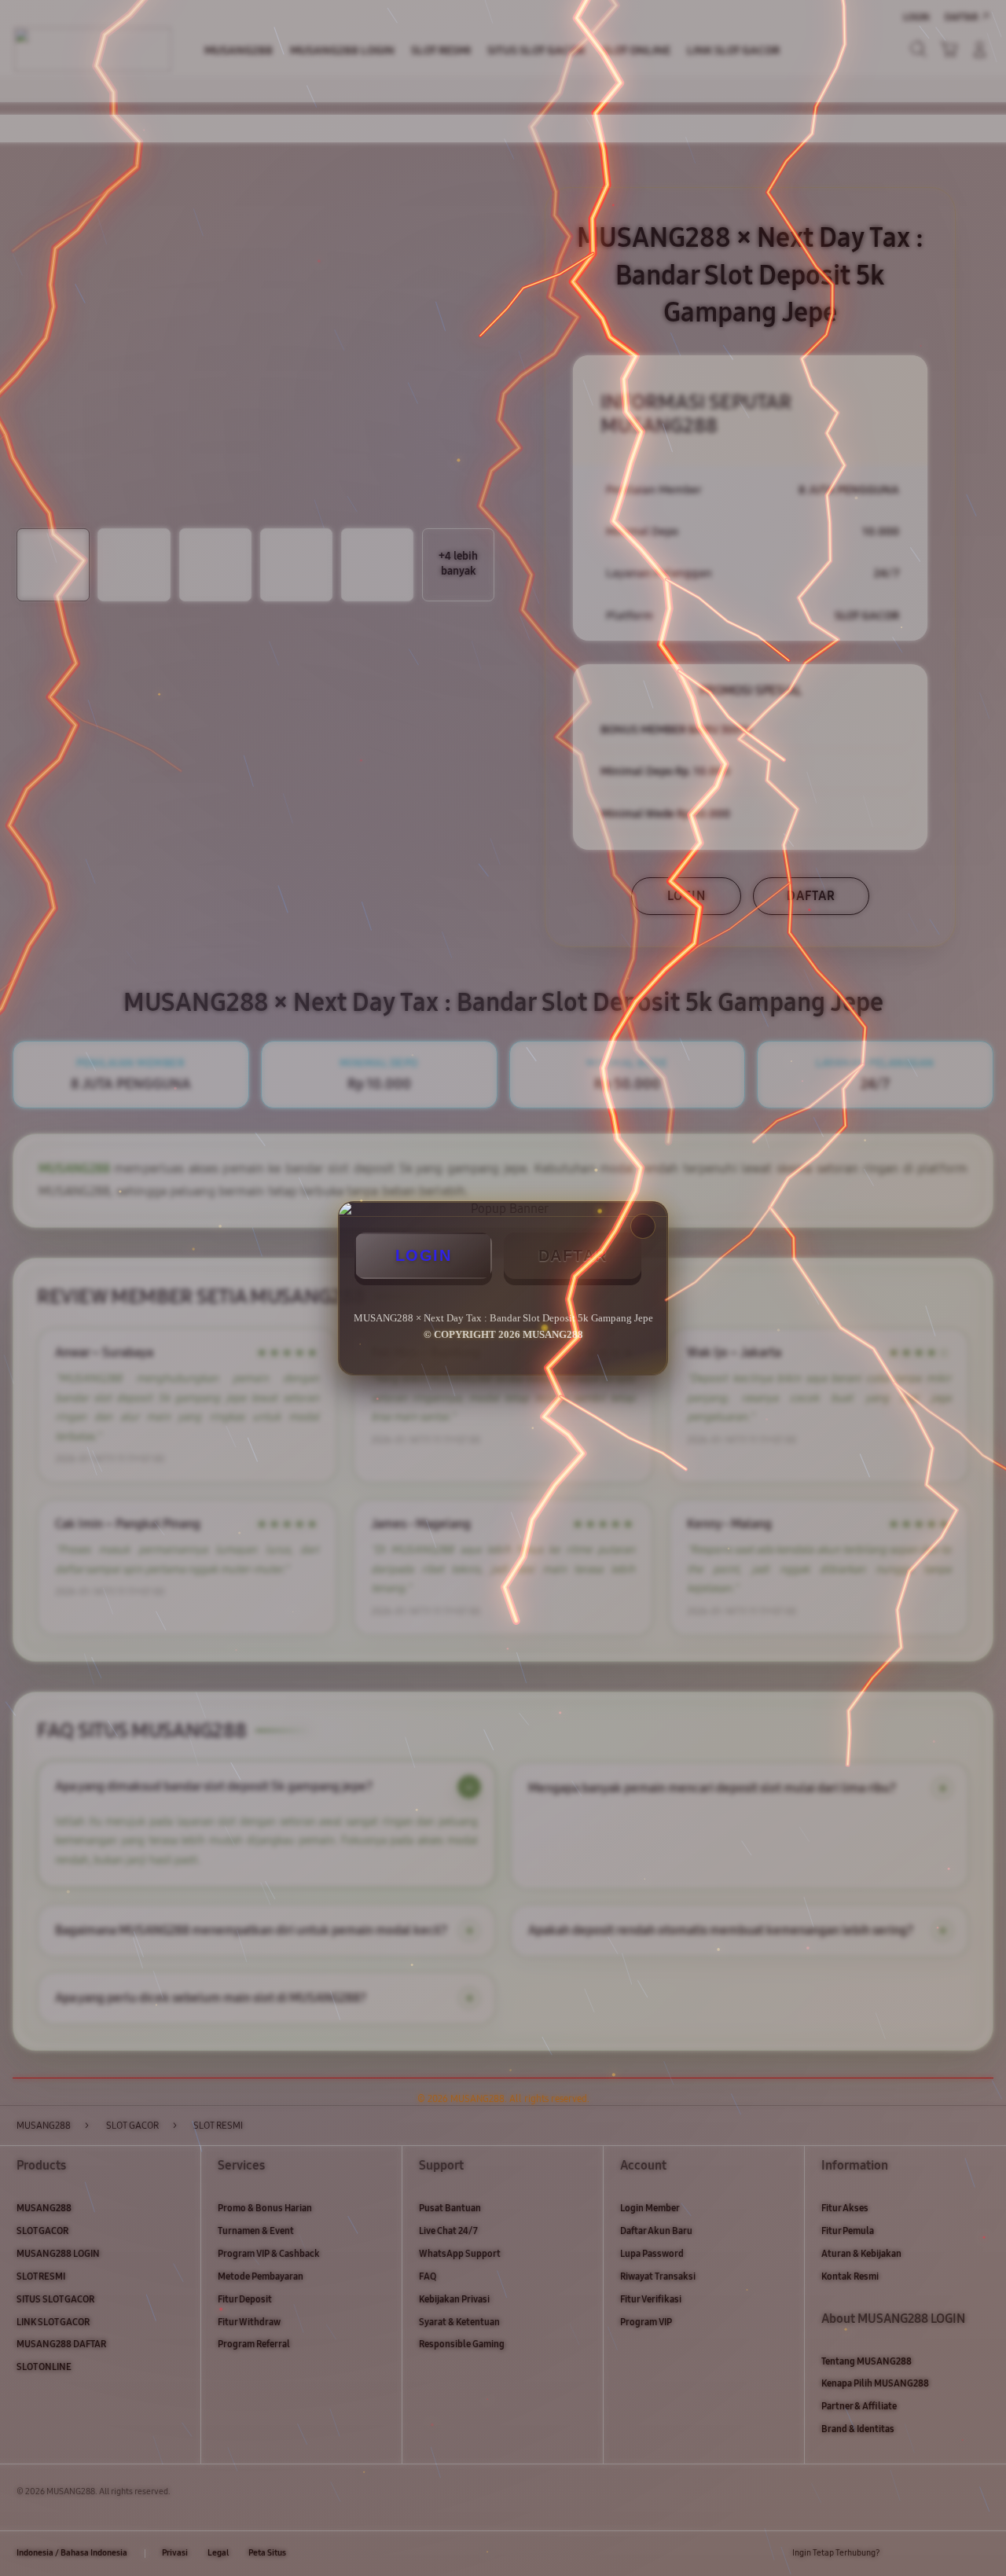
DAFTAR (573, 1255)
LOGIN (424, 1255)
